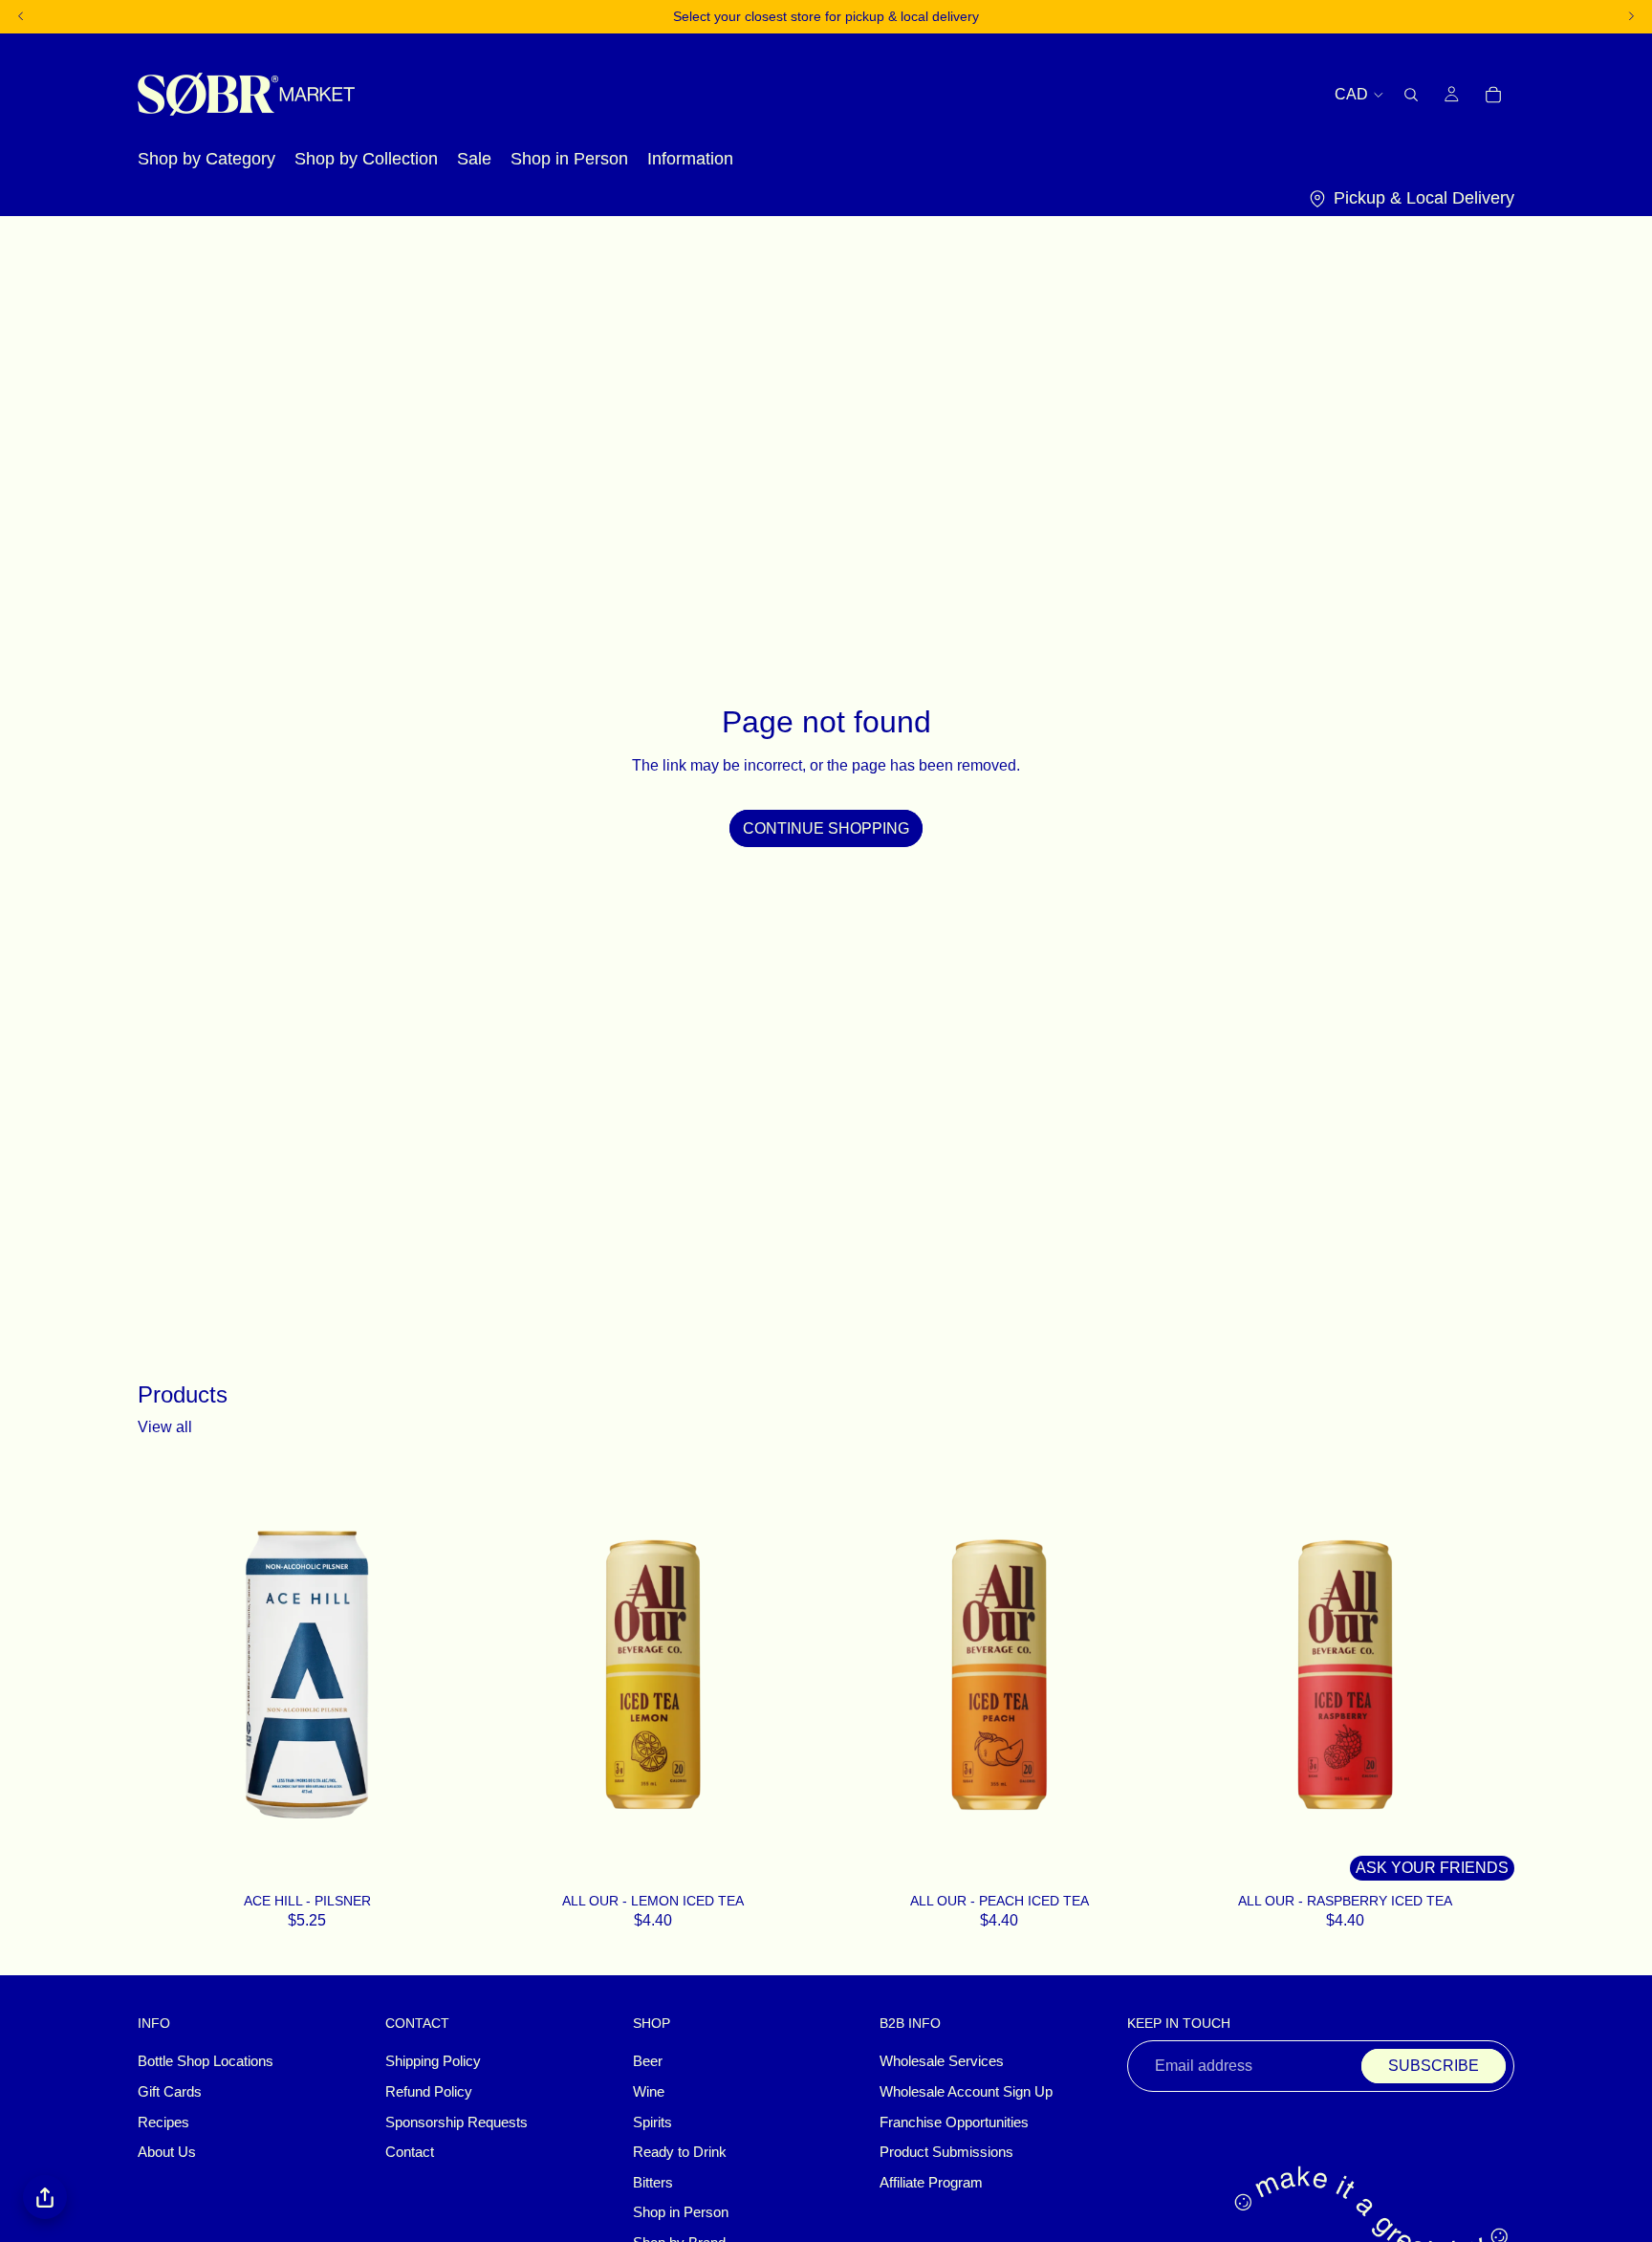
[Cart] (1493, 94)
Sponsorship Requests (456, 2122)
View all (165, 1427)
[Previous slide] (512, 1674)
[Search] (1411, 94)
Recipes (163, 2122)
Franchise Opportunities (954, 2122)
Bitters (653, 2182)
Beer (648, 2061)
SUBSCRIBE (1434, 2066)
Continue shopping (826, 828)
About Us (167, 2152)
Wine (649, 2092)
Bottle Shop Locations (206, 2061)
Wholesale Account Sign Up (966, 2092)
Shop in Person (681, 2212)
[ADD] (451, 1861)
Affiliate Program (931, 2182)
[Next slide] (793, 1674)
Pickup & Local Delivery (1424, 198)
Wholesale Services (942, 2061)
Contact (410, 2152)
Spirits (652, 2122)
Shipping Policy (433, 2061)
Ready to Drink (680, 2152)
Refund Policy (429, 2092)
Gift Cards (170, 2092)
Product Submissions (946, 2152)
